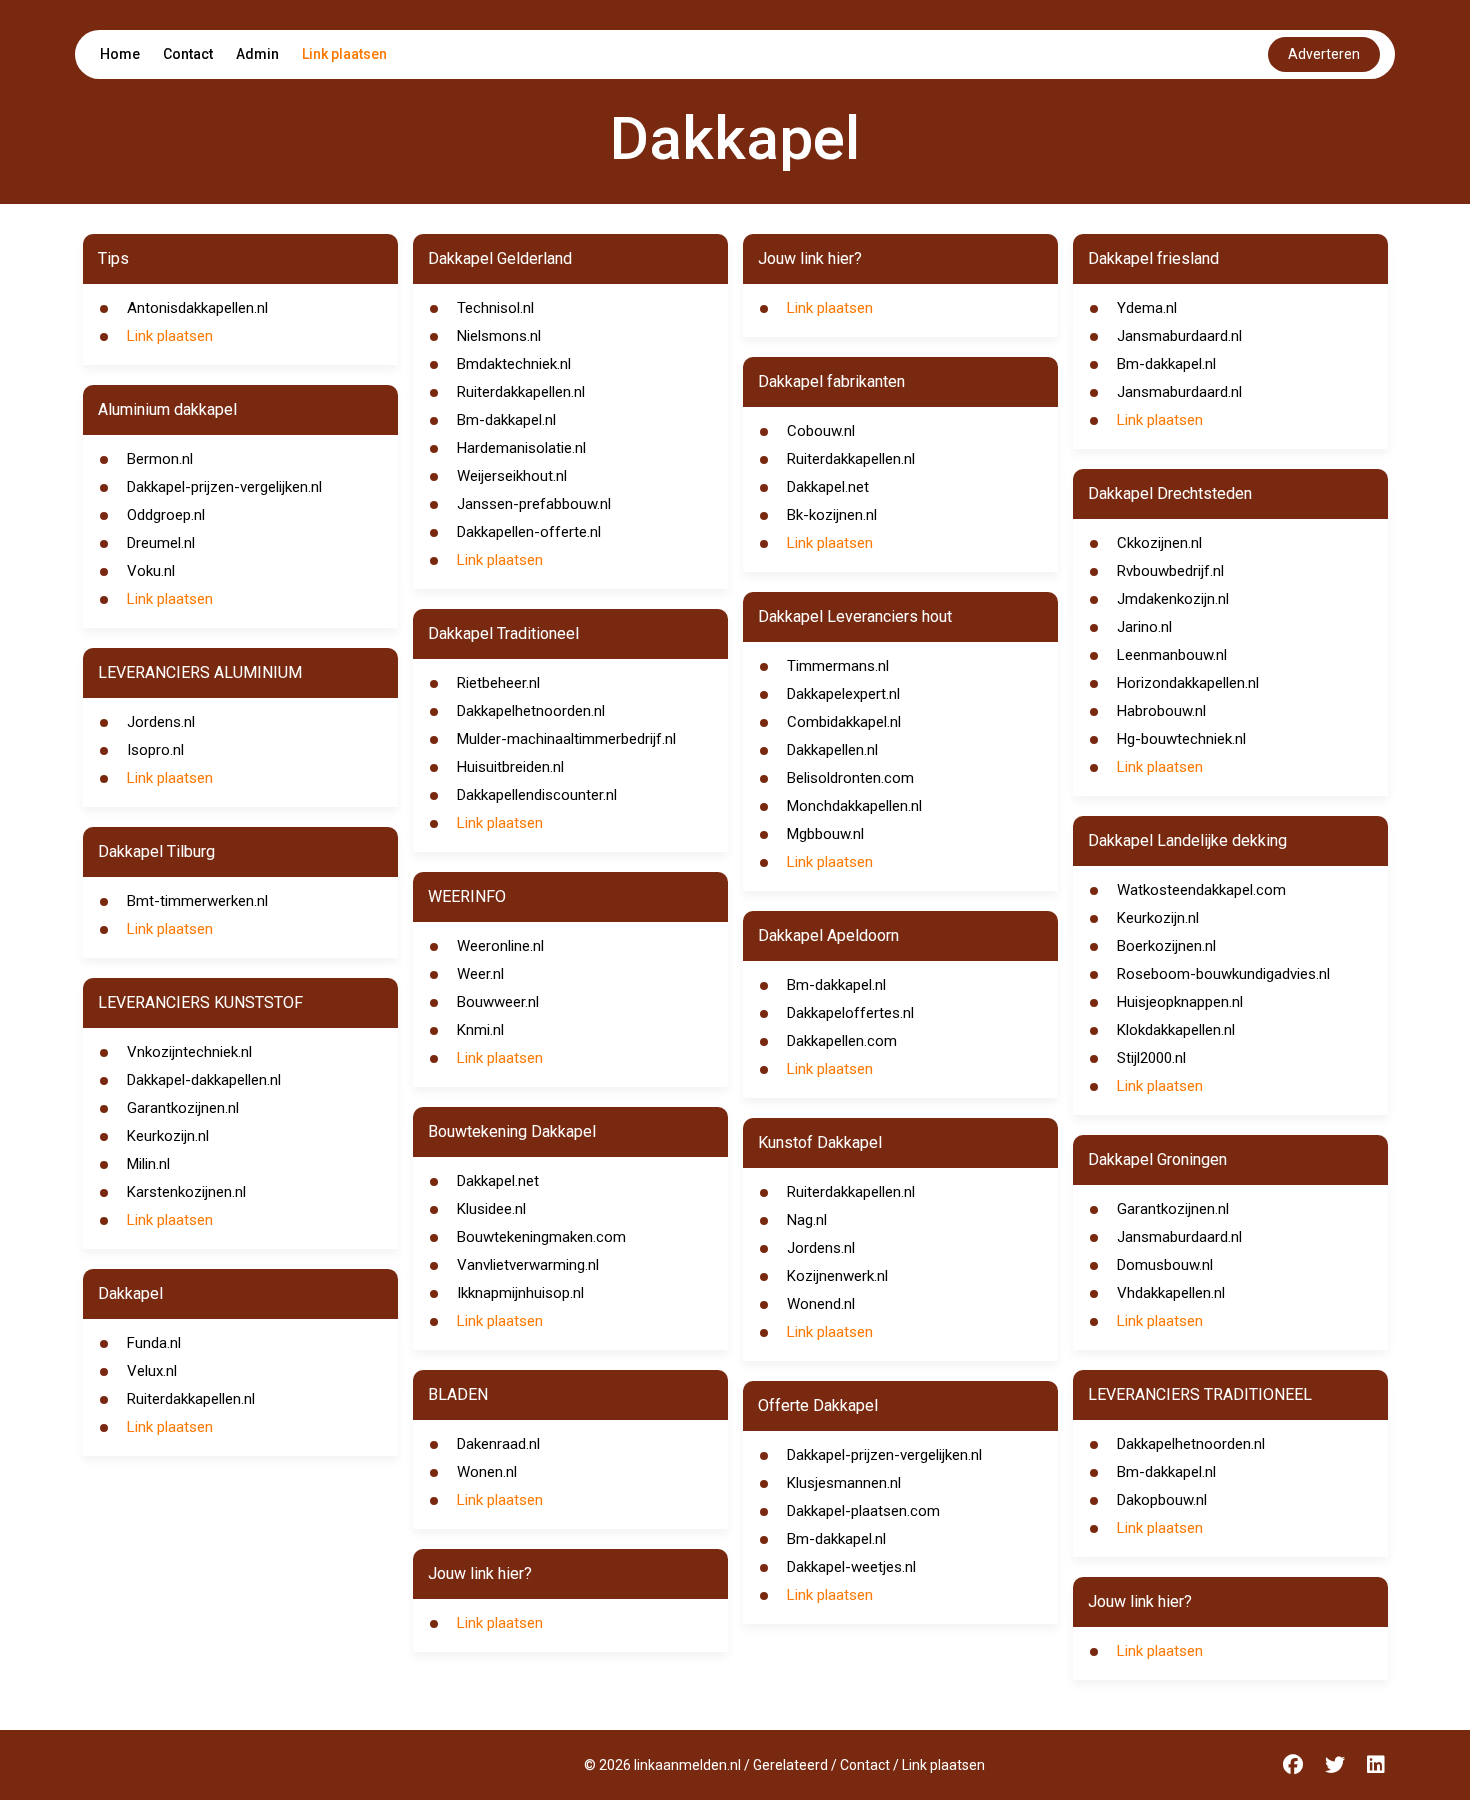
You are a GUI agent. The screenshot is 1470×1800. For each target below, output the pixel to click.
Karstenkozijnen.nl (186, 1192)
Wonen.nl (487, 1472)
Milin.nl (148, 1164)
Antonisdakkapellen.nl (197, 308)
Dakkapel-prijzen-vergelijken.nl (224, 487)
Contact (188, 54)
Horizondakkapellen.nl (1188, 683)
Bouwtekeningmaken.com (541, 1237)
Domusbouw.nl (1165, 1265)
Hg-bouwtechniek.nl (1181, 739)
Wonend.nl (821, 1304)
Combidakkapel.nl (844, 722)
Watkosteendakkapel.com (1201, 890)
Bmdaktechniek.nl (514, 364)
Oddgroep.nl (166, 515)
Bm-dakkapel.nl (506, 420)
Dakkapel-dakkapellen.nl (204, 1080)
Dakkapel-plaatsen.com (863, 1511)
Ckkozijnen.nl (1159, 543)
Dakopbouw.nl (1162, 1500)
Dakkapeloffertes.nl (850, 1013)
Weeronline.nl (500, 946)
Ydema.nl (1147, 308)
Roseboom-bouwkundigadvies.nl (1223, 974)
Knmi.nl (480, 1030)
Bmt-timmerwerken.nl (197, 901)
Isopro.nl (155, 750)
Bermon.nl (160, 459)
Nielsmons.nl (499, 336)
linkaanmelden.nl (687, 1765)
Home (120, 54)
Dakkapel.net (498, 1181)
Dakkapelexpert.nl (843, 694)
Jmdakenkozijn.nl (1173, 599)
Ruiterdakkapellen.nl (191, 1399)
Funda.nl (154, 1343)
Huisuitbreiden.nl (510, 767)
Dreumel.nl (161, 543)
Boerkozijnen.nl (1166, 946)
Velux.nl (152, 1371)
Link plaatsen (344, 54)
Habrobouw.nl (1161, 711)
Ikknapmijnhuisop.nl (520, 1293)
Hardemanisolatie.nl (521, 448)
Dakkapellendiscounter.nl (537, 795)
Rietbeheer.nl (498, 683)
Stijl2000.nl (1151, 1058)
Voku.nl (151, 571)
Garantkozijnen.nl (183, 1108)
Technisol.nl (495, 308)
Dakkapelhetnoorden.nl (531, 711)
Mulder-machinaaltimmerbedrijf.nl (566, 739)
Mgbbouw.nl (825, 834)
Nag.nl (807, 1220)
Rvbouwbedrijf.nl (1170, 571)
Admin (257, 54)
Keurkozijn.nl (168, 1136)
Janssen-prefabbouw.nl (534, 504)
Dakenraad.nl (498, 1444)
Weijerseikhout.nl (512, 476)
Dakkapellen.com (842, 1041)
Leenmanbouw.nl (1172, 655)
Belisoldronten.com (850, 778)
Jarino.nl (1144, 627)
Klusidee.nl (491, 1209)
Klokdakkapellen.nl (1176, 1030)
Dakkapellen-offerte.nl (529, 532)
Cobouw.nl (821, 431)
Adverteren (1324, 54)
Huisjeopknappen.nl (1180, 1002)
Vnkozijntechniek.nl (189, 1052)
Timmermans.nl (838, 666)
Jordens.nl (161, 722)
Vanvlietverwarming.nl (528, 1265)
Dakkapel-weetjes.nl (851, 1567)
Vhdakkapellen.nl (1171, 1293)
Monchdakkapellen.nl (854, 806)
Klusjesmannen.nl (844, 1483)
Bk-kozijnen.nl (832, 515)
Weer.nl (480, 974)
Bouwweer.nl (498, 1002)
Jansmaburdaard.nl (1179, 336)
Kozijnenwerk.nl (837, 1276)
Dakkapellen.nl (832, 750)
